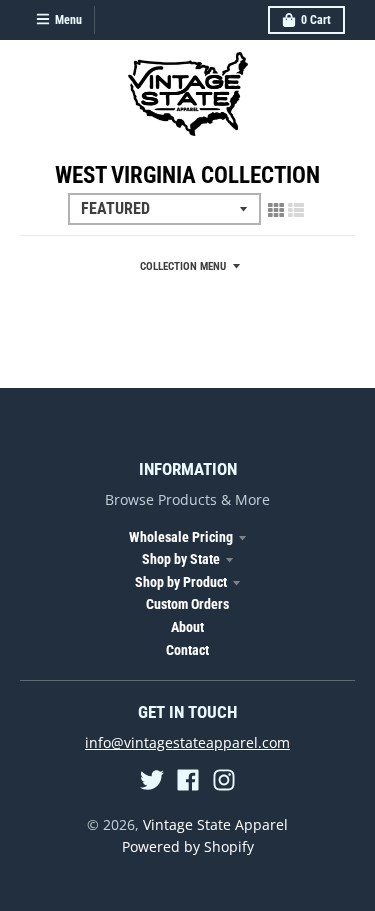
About (187, 627)
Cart (316, 20)
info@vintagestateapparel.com (187, 742)
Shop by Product (181, 582)
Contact (187, 650)
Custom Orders (187, 604)
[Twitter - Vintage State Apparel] (152, 780)
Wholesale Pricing (181, 537)
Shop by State (181, 559)
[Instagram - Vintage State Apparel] (224, 780)
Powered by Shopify (188, 846)
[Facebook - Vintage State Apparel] (188, 780)
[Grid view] (276, 210)
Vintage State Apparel (215, 824)
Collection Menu (183, 266)
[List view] (296, 210)
